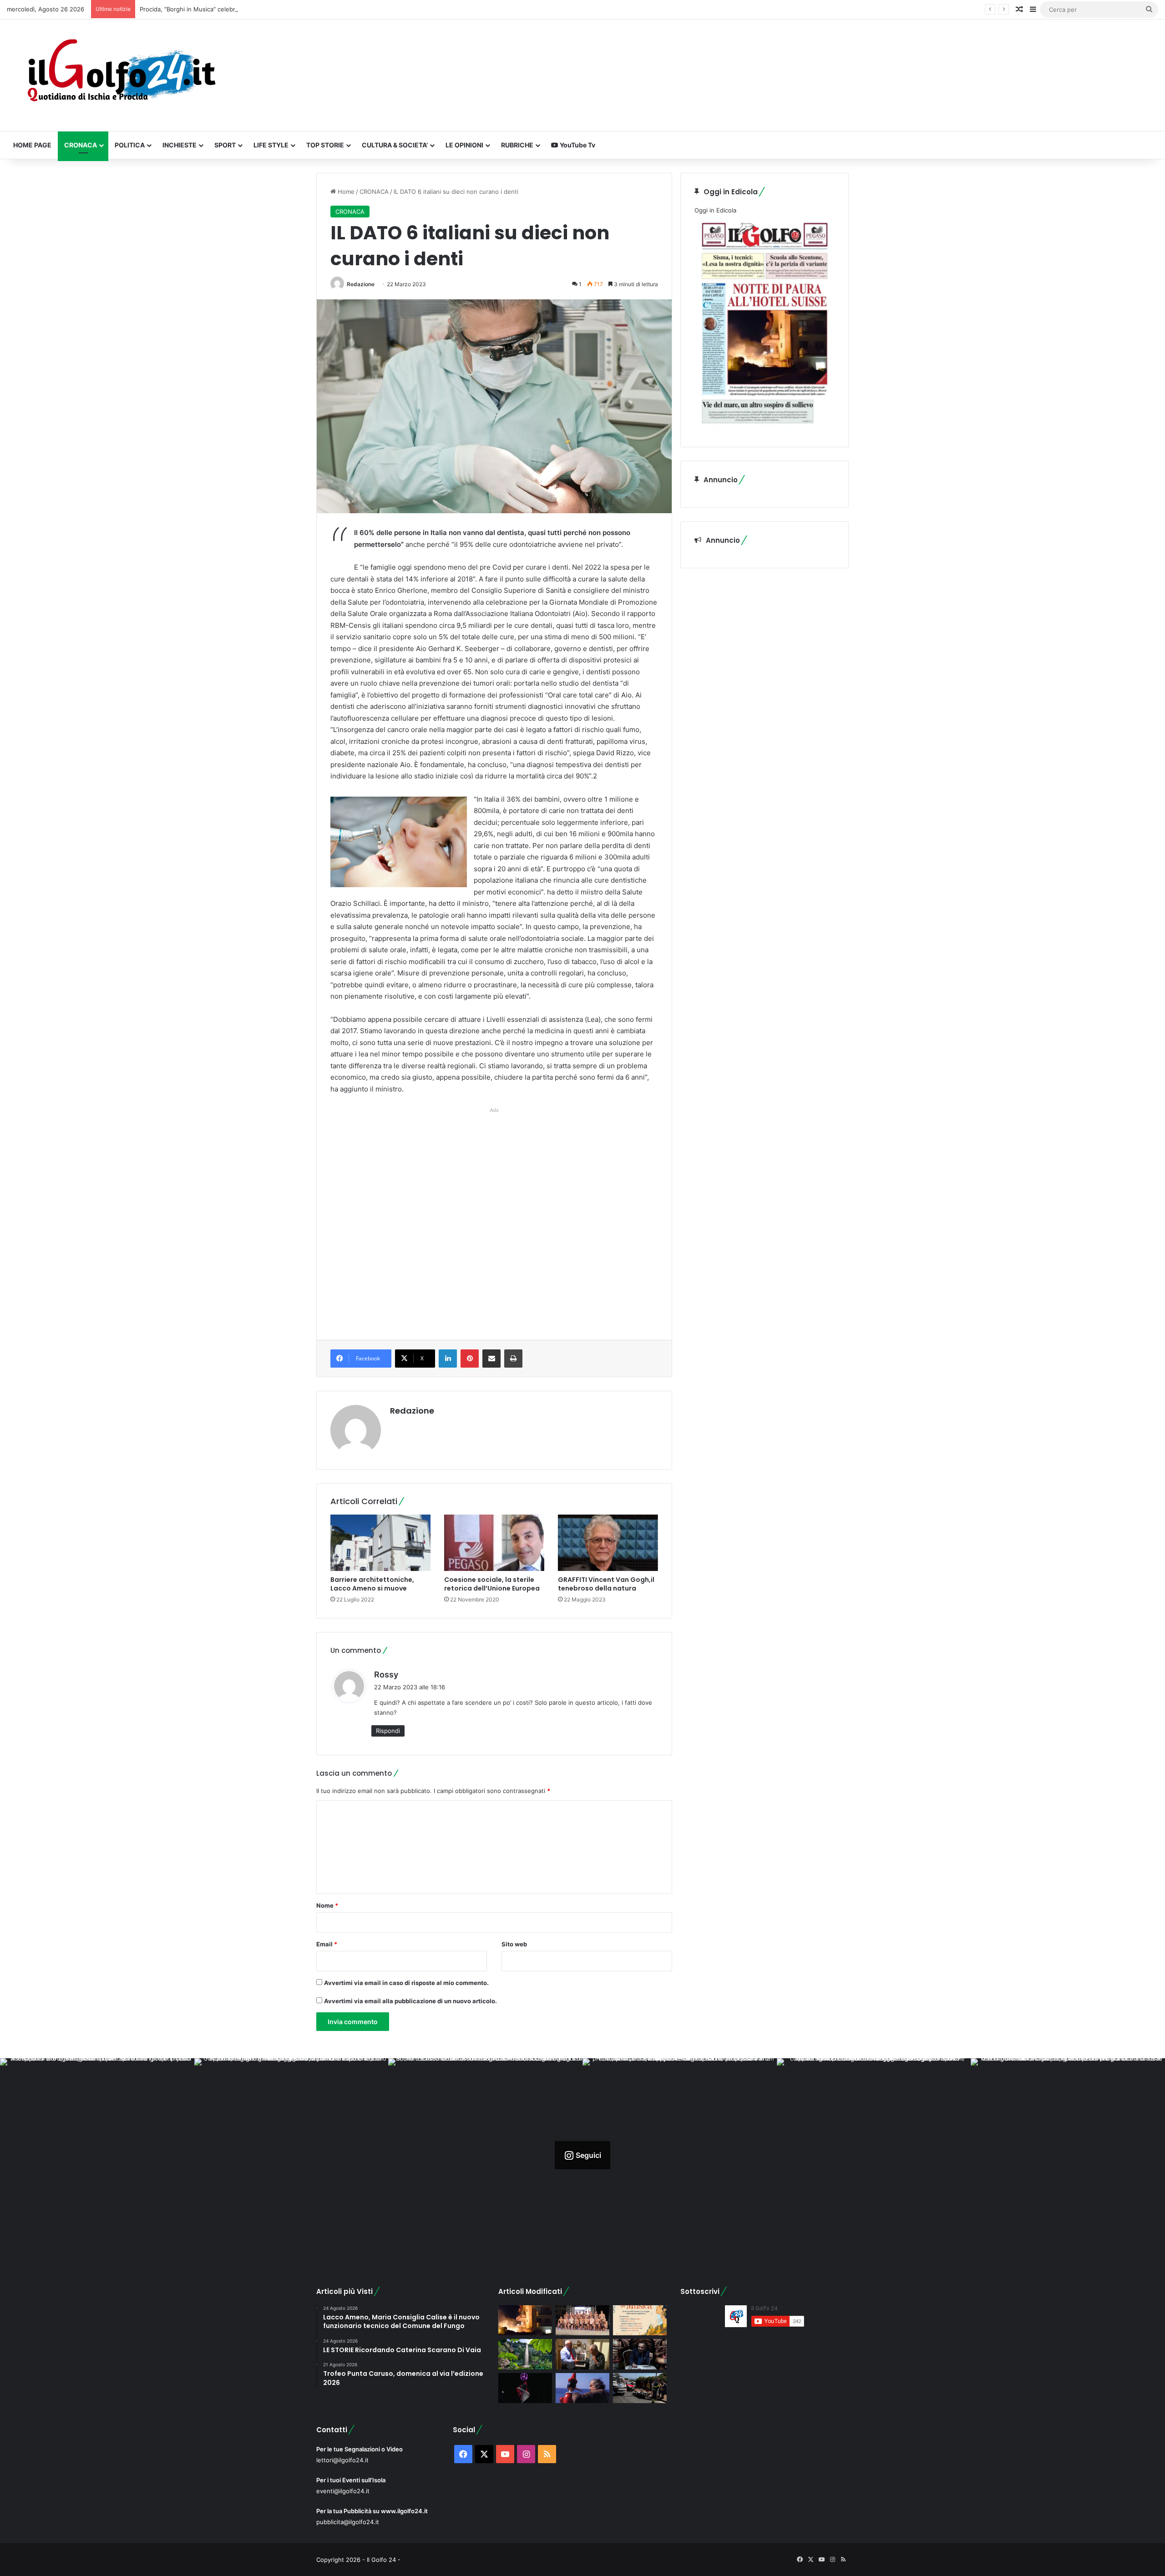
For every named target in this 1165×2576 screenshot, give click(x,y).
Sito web (514, 1944)
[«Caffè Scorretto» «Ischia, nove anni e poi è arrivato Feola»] (640, 2354)
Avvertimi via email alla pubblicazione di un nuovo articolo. (410, 2001)
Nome (327, 1905)
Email (327, 1944)
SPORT (225, 145)
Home (345, 192)
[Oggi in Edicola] (765, 428)
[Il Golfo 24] (121, 75)
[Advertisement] (494, 1214)
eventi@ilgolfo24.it (343, 2491)
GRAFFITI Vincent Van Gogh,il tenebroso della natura (606, 1584)
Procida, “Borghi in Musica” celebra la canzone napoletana (222, 9)
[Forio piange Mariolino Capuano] (582, 2388)
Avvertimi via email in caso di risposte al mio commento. (406, 1983)
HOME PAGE (32, 145)
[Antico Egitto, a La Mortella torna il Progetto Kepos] (525, 2354)
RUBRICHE (517, 145)
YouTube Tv (577, 145)
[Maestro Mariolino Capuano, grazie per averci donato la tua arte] (582, 2354)
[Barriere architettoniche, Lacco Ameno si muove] (380, 1543)
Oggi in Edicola (715, 210)
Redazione (361, 284)
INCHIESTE (180, 145)
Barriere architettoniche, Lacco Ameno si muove (372, 1584)
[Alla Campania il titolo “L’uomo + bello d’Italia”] (582, 2321)
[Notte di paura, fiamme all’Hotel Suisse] (525, 2321)
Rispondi (388, 1731)
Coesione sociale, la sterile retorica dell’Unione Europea (492, 1584)
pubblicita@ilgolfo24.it (348, 2522)
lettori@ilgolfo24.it (342, 2460)
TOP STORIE (325, 145)
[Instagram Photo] (97, 2155)
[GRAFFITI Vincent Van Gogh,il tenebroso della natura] (608, 1543)
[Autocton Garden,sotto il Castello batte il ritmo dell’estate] (525, 2388)
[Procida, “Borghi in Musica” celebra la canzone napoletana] (640, 2321)
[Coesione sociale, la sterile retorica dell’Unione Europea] (494, 1543)
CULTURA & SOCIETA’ (395, 145)
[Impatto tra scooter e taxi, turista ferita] (640, 2388)
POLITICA (130, 145)
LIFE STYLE (271, 145)
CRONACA (81, 145)
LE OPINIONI (464, 145)
